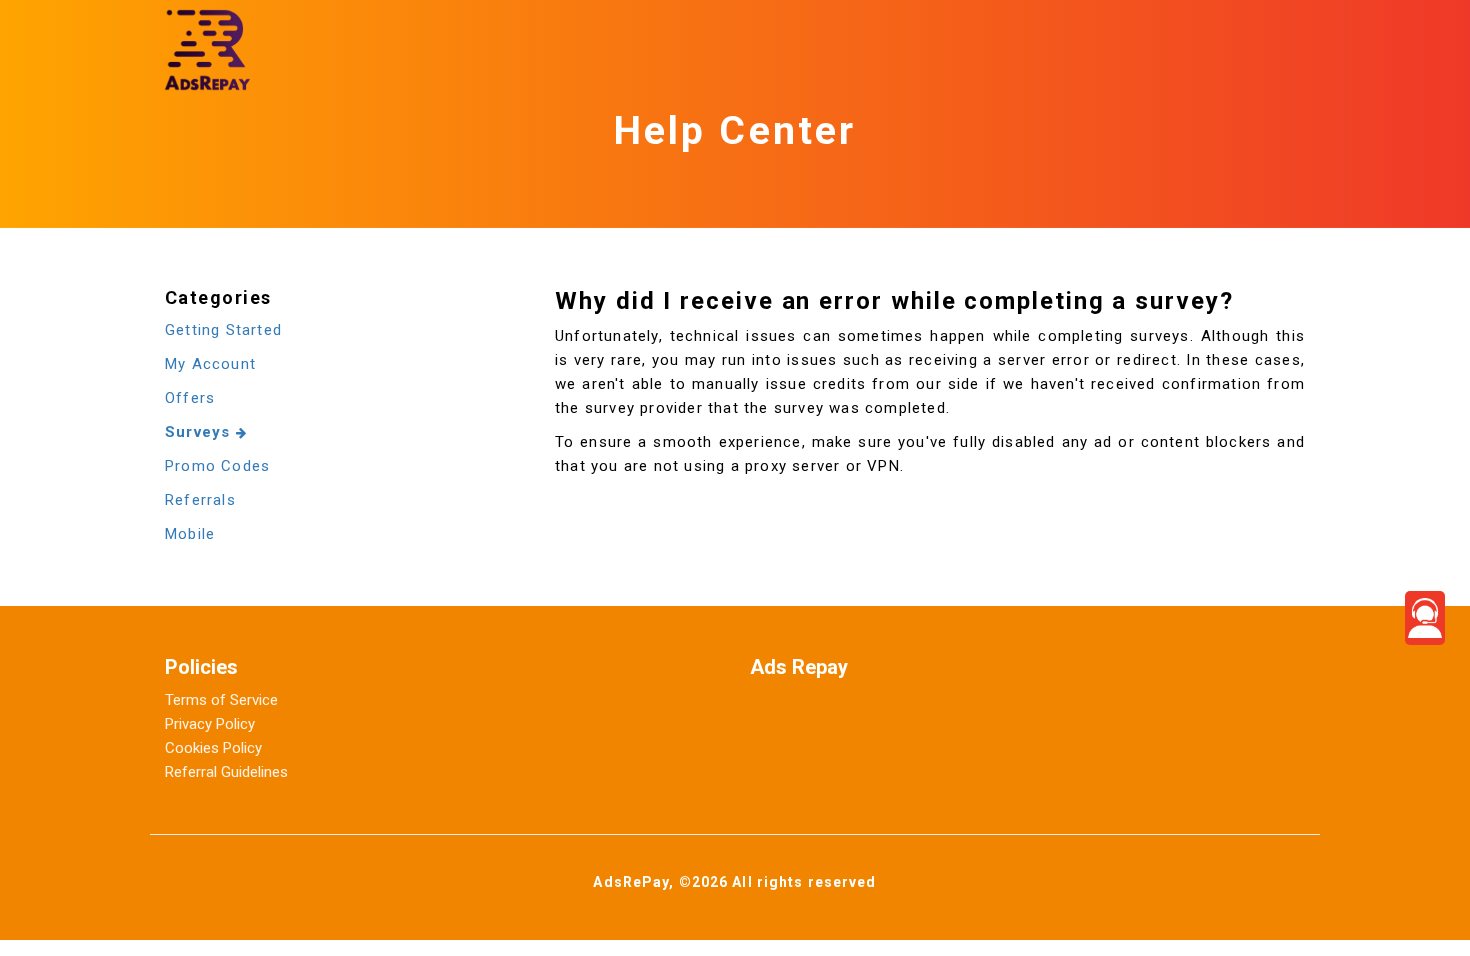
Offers (190, 398)
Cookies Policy (213, 748)
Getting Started (223, 330)
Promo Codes (217, 466)
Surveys (200, 432)
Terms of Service (221, 700)
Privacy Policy (210, 724)
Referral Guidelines (226, 772)
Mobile (190, 534)
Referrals (200, 500)
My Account (210, 364)
